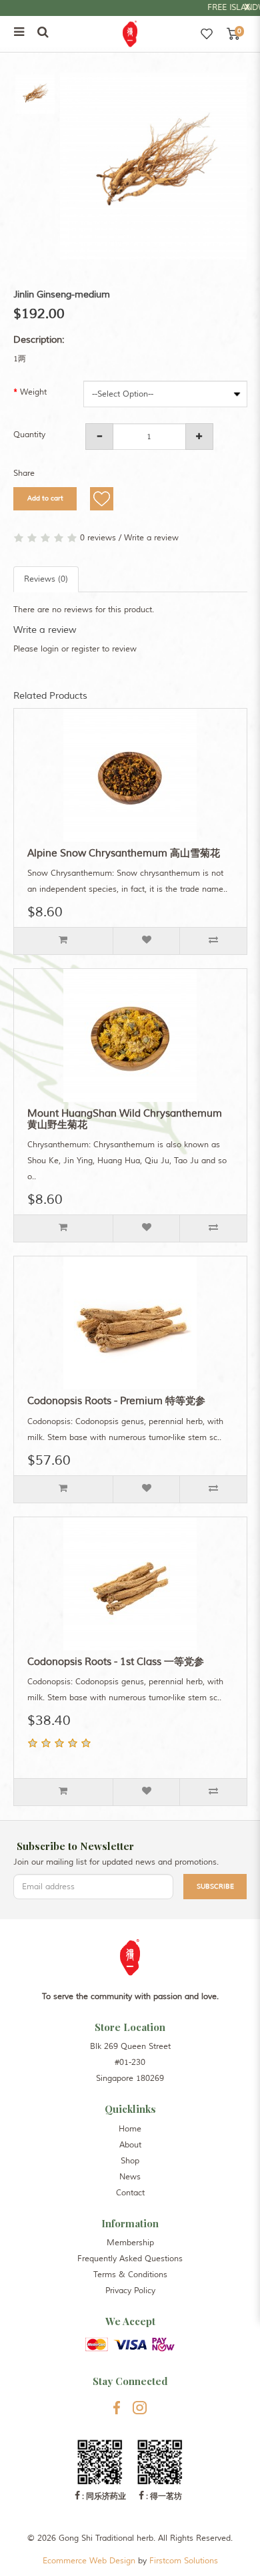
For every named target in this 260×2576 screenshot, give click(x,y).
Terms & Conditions (130, 2275)
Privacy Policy (130, 2291)
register (85, 649)
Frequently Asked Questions (130, 2259)
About (130, 2145)
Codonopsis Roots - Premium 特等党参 (116, 1401)
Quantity (29, 435)
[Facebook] (117, 2408)
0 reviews (98, 538)
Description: (39, 340)
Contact (130, 2193)
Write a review (151, 538)
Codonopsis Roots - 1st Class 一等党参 (116, 1662)
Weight (33, 392)
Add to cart (45, 498)
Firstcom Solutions (184, 2561)
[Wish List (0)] (207, 34)
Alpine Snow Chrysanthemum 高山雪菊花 (124, 853)
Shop (130, 2161)
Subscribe (215, 1886)
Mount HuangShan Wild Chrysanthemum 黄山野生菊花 (125, 1119)
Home (130, 2129)
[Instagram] (140, 2408)
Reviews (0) (46, 579)
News (130, 2177)
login (50, 649)
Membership (130, 2243)
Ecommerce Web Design (89, 2561)
